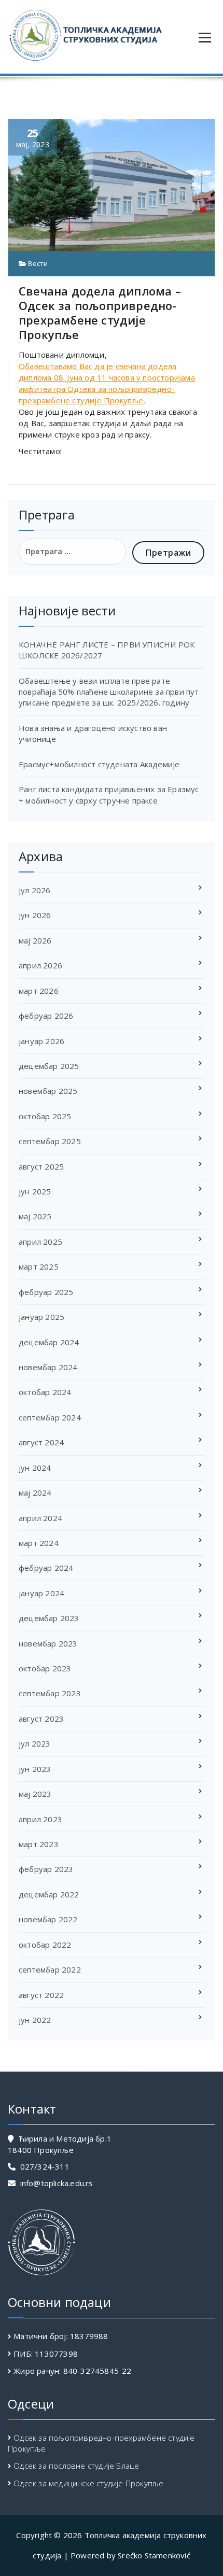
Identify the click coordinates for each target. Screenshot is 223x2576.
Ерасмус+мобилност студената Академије (99, 764)
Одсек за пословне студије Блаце (76, 2466)
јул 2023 (35, 1743)
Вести (38, 263)
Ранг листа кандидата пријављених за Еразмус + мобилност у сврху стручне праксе (109, 794)
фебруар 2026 (46, 1016)
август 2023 (41, 1719)
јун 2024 (35, 1468)
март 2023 (39, 1844)
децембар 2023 (49, 1618)
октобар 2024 (45, 1392)
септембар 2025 (50, 1141)
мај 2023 (35, 1794)
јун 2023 (35, 1769)
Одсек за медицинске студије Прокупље (88, 2483)
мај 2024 (35, 1493)
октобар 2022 (45, 1945)
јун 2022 (35, 2020)
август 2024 (41, 1442)
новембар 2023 (48, 1643)
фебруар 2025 (46, 1292)
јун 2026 (35, 915)
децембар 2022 (49, 1894)
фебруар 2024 (46, 1568)
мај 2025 (35, 1216)
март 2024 (39, 1543)
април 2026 (40, 965)
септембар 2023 (50, 1693)
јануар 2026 (41, 1041)
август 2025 (41, 1166)
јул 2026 (35, 890)
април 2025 (40, 1242)
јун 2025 (35, 1191)
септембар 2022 (50, 1969)
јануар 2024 (41, 1593)
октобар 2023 (45, 1668)
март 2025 (39, 1266)
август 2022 (41, 1995)
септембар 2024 (50, 1417)
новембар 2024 (48, 1367)
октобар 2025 (45, 1116)
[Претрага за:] (72, 552)
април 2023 (40, 1819)
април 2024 (40, 1518)
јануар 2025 (41, 1317)
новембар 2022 (48, 1919)
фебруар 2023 (46, 1869)
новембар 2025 (48, 1091)
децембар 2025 (49, 1066)
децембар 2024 (49, 1342)
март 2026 (39, 991)
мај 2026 (35, 940)
